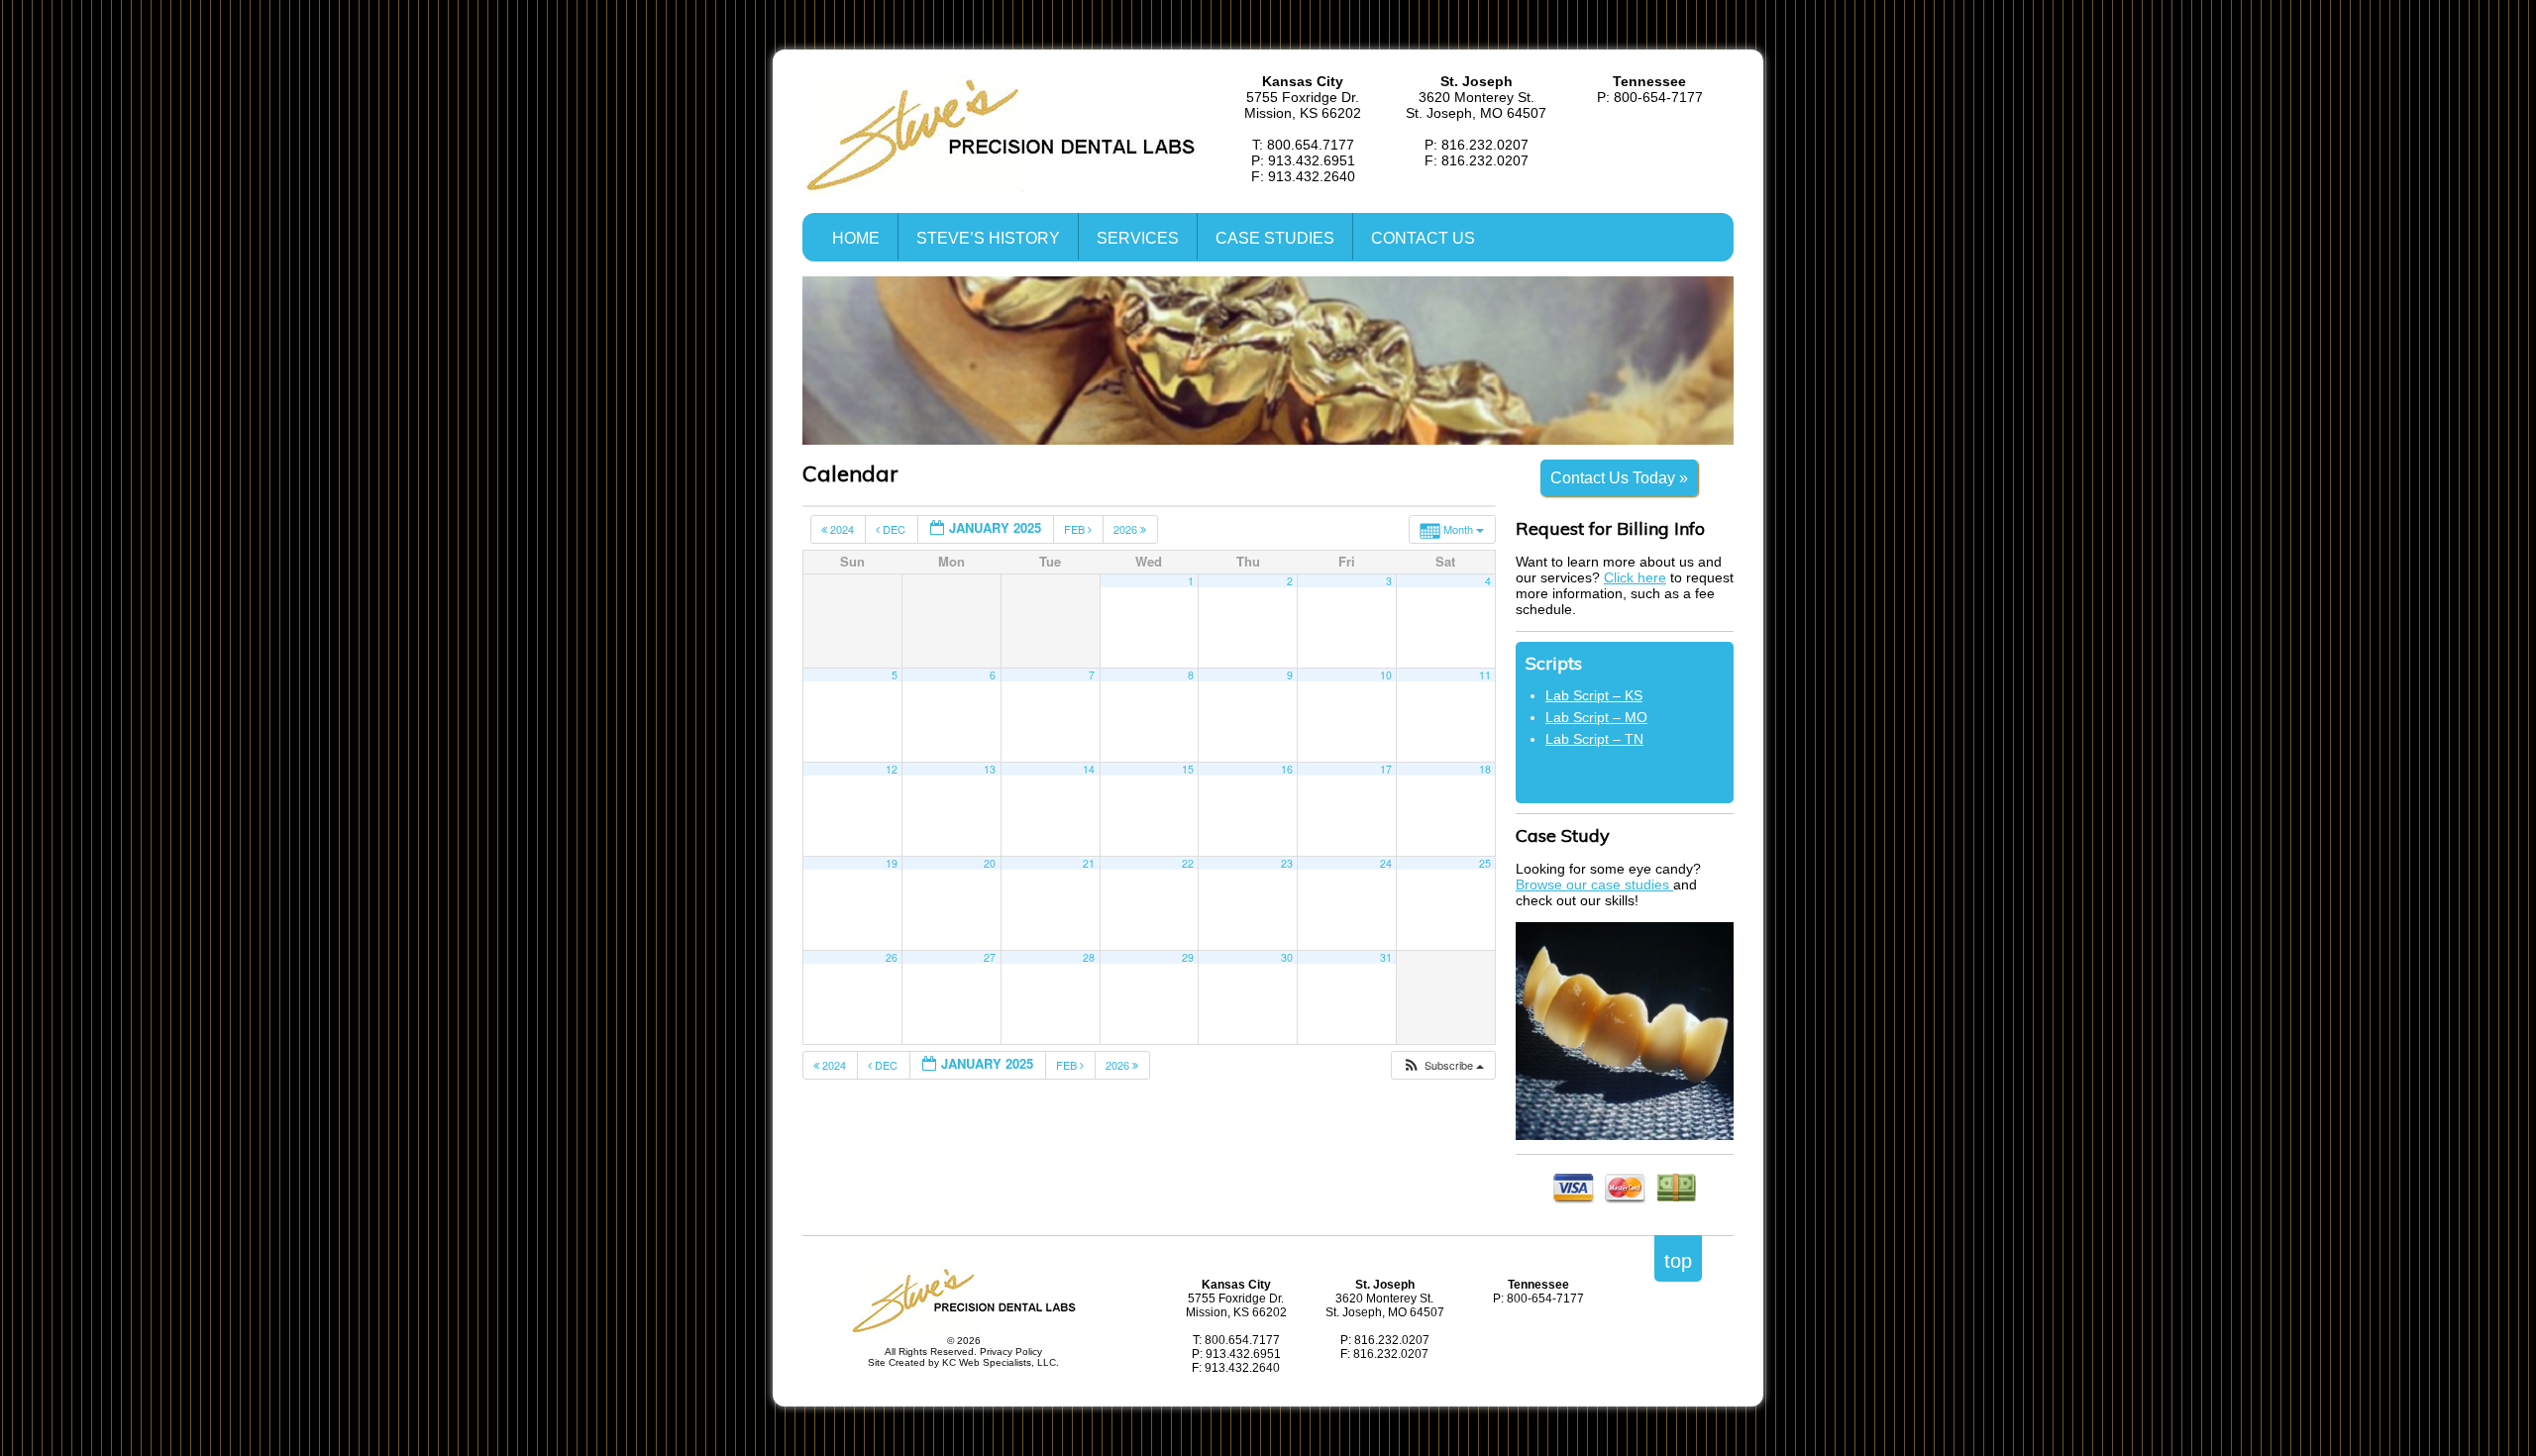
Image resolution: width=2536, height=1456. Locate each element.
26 (892, 957)
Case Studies (1275, 238)
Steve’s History (988, 238)
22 (1188, 863)
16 (1287, 769)
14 (1089, 769)
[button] (1443, 1065)
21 (1089, 863)
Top (1678, 1261)
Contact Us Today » (1619, 478)
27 (990, 957)
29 (1188, 957)
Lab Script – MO (1596, 717)
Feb (1076, 529)
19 (892, 863)
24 (1386, 863)
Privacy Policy (1011, 1352)
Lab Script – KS (1594, 695)
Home (856, 238)
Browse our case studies (1594, 884)
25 (1485, 863)
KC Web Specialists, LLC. (1001, 1362)
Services (1138, 238)
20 (990, 863)
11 (1485, 675)
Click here (1635, 577)
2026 (1127, 529)
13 (990, 769)
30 (1287, 957)
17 (1386, 769)
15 (1188, 769)
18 (1485, 769)
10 (1386, 675)
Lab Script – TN (1594, 739)
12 (892, 769)
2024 (842, 529)
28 (1089, 957)
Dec (894, 529)
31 (1386, 957)
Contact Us (1423, 238)
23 (1287, 863)
